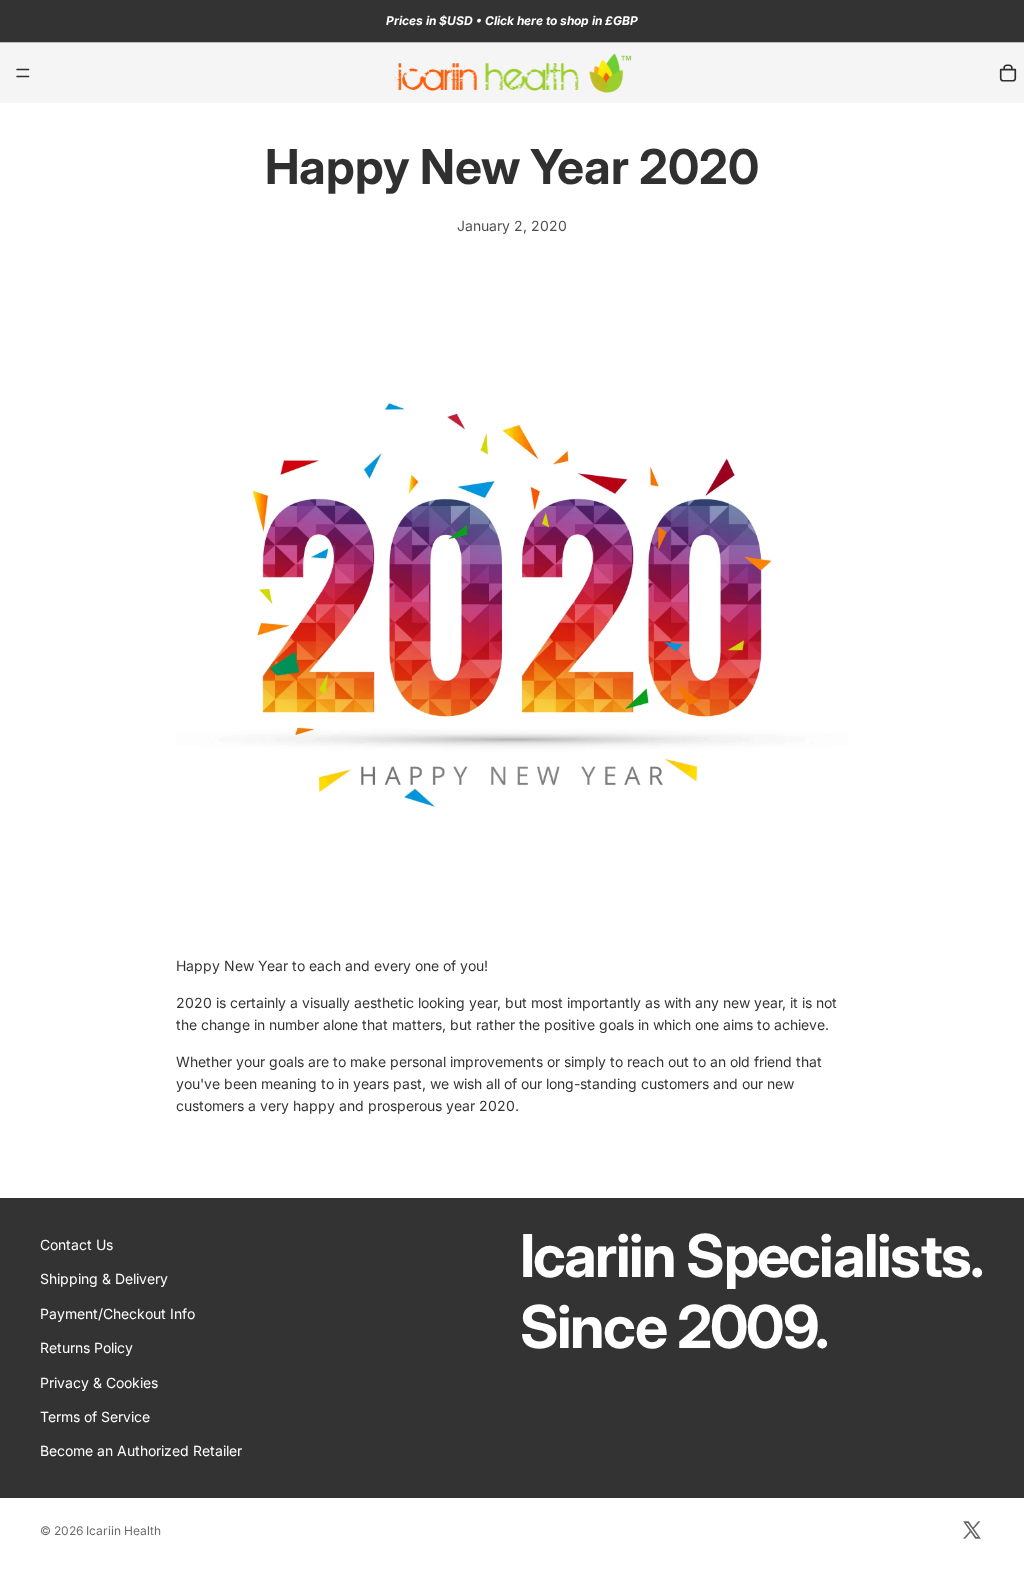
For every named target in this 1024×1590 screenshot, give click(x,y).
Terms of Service (95, 1416)
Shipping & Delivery (104, 1278)
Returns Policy (86, 1347)
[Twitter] (972, 1530)
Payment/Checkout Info (117, 1313)
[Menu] (23, 73)
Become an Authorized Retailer (141, 1450)
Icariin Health (123, 1530)
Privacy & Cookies (99, 1381)
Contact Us (76, 1244)
